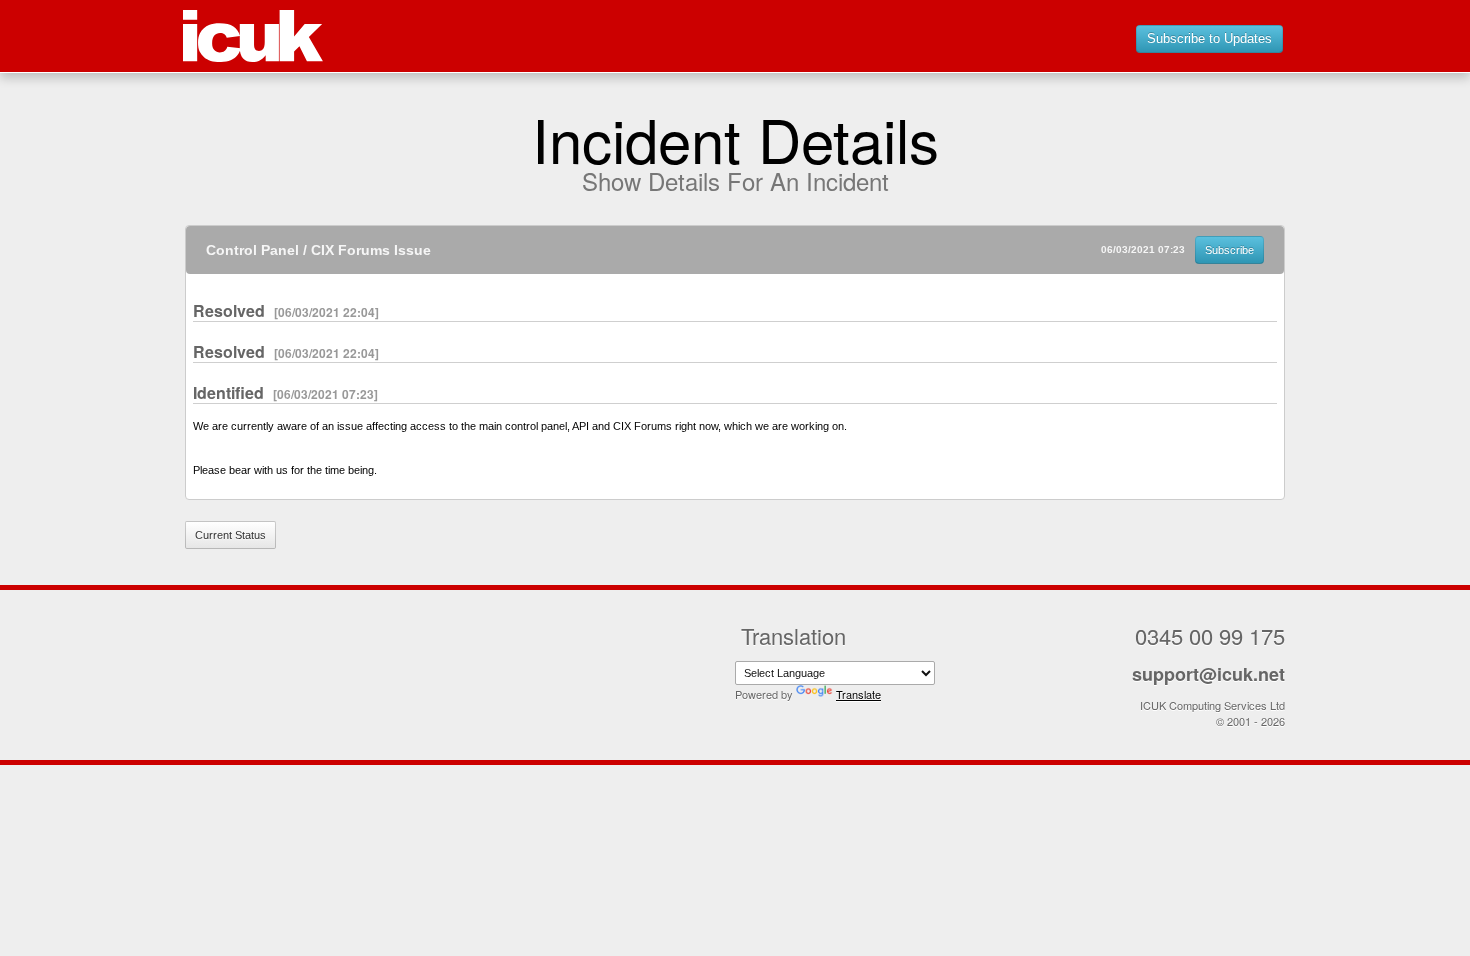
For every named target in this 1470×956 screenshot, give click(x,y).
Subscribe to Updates (1209, 38)
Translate (858, 694)
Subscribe (1229, 250)
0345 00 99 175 (1210, 635)
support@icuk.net (1208, 674)
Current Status (230, 535)
